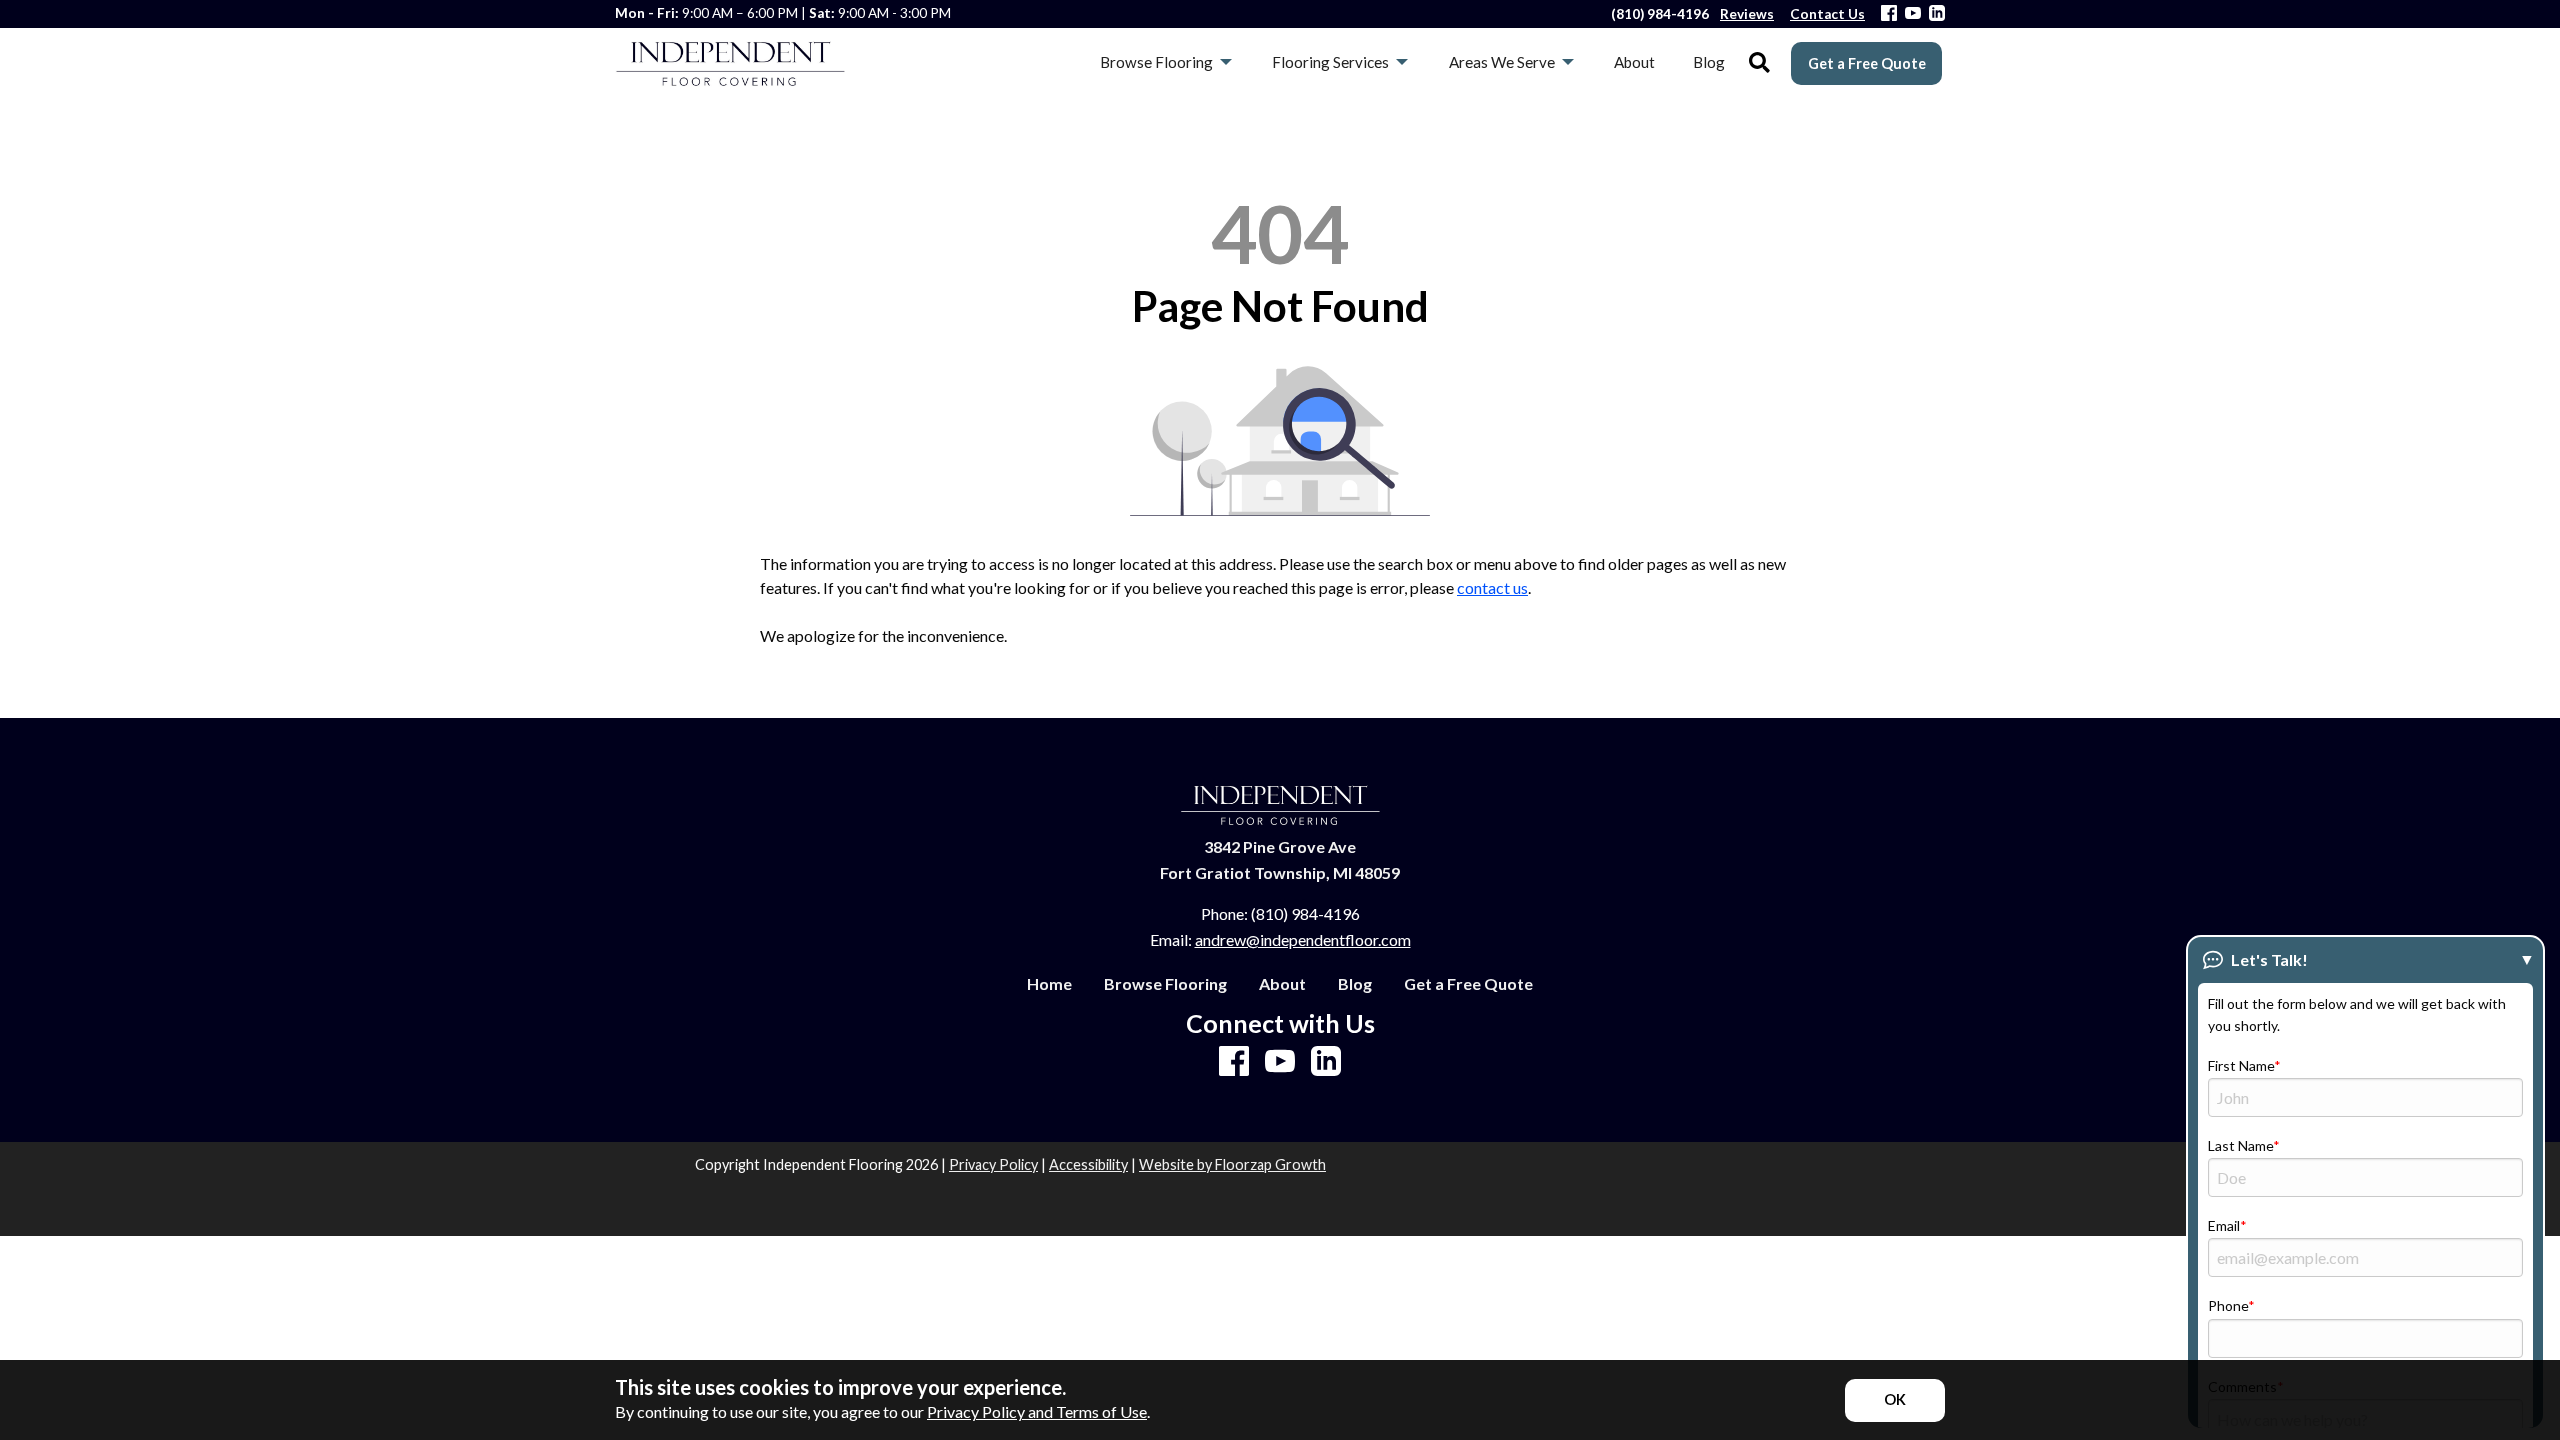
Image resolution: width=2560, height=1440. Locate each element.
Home (1049, 984)
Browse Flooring (1165, 984)
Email (2224, 1225)
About (1282, 984)
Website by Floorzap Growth (1232, 1164)
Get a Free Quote (1867, 63)
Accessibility (1088, 1164)
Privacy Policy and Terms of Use (1037, 1411)
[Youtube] (1913, 14)
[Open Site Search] (1759, 63)
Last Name (2240, 1145)
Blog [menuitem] (1709, 62)
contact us (1492, 587)
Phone (2228, 1305)
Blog (1355, 984)
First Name (2241, 1065)
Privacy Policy (993, 1164)
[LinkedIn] (1937, 14)
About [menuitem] (1634, 62)
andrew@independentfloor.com (1303, 939)
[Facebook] (1889, 14)
